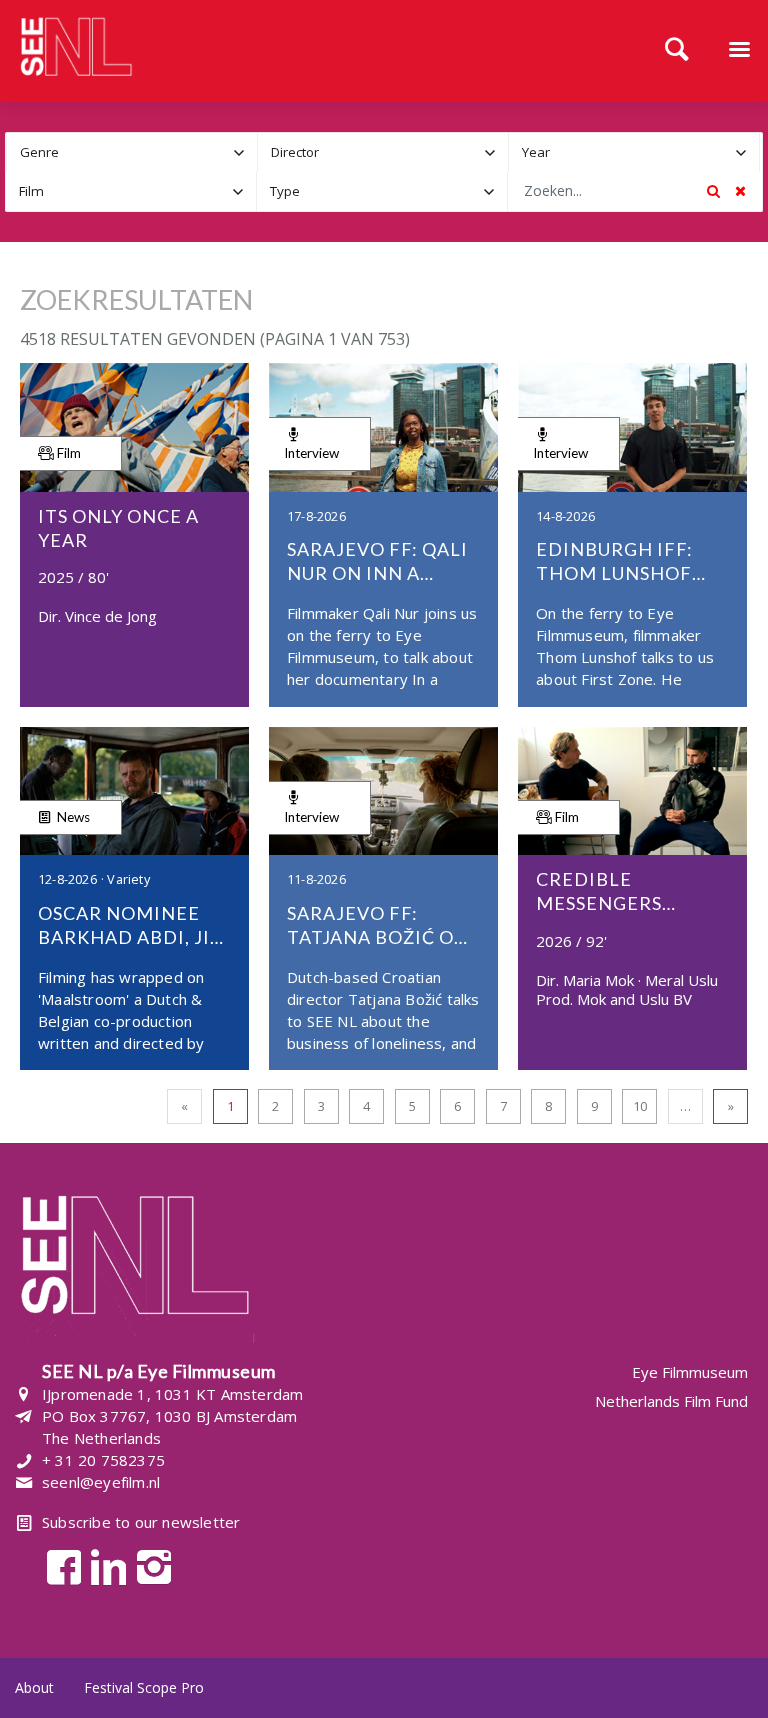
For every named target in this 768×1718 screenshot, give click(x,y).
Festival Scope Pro (144, 1687)
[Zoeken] (677, 51)
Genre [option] (39, 152)
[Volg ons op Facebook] (58, 1565)
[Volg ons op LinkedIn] (103, 1565)
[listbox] (132, 152)
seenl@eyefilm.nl (101, 1482)
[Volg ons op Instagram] (148, 1565)
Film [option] (31, 191)
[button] (238, 152)
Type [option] (285, 191)
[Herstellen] (740, 191)
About (34, 1687)
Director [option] (295, 152)
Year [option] (536, 152)
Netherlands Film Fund (671, 1401)
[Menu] (739, 51)
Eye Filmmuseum (690, 1372)
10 (640, 1106)
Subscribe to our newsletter (141, 1522)
